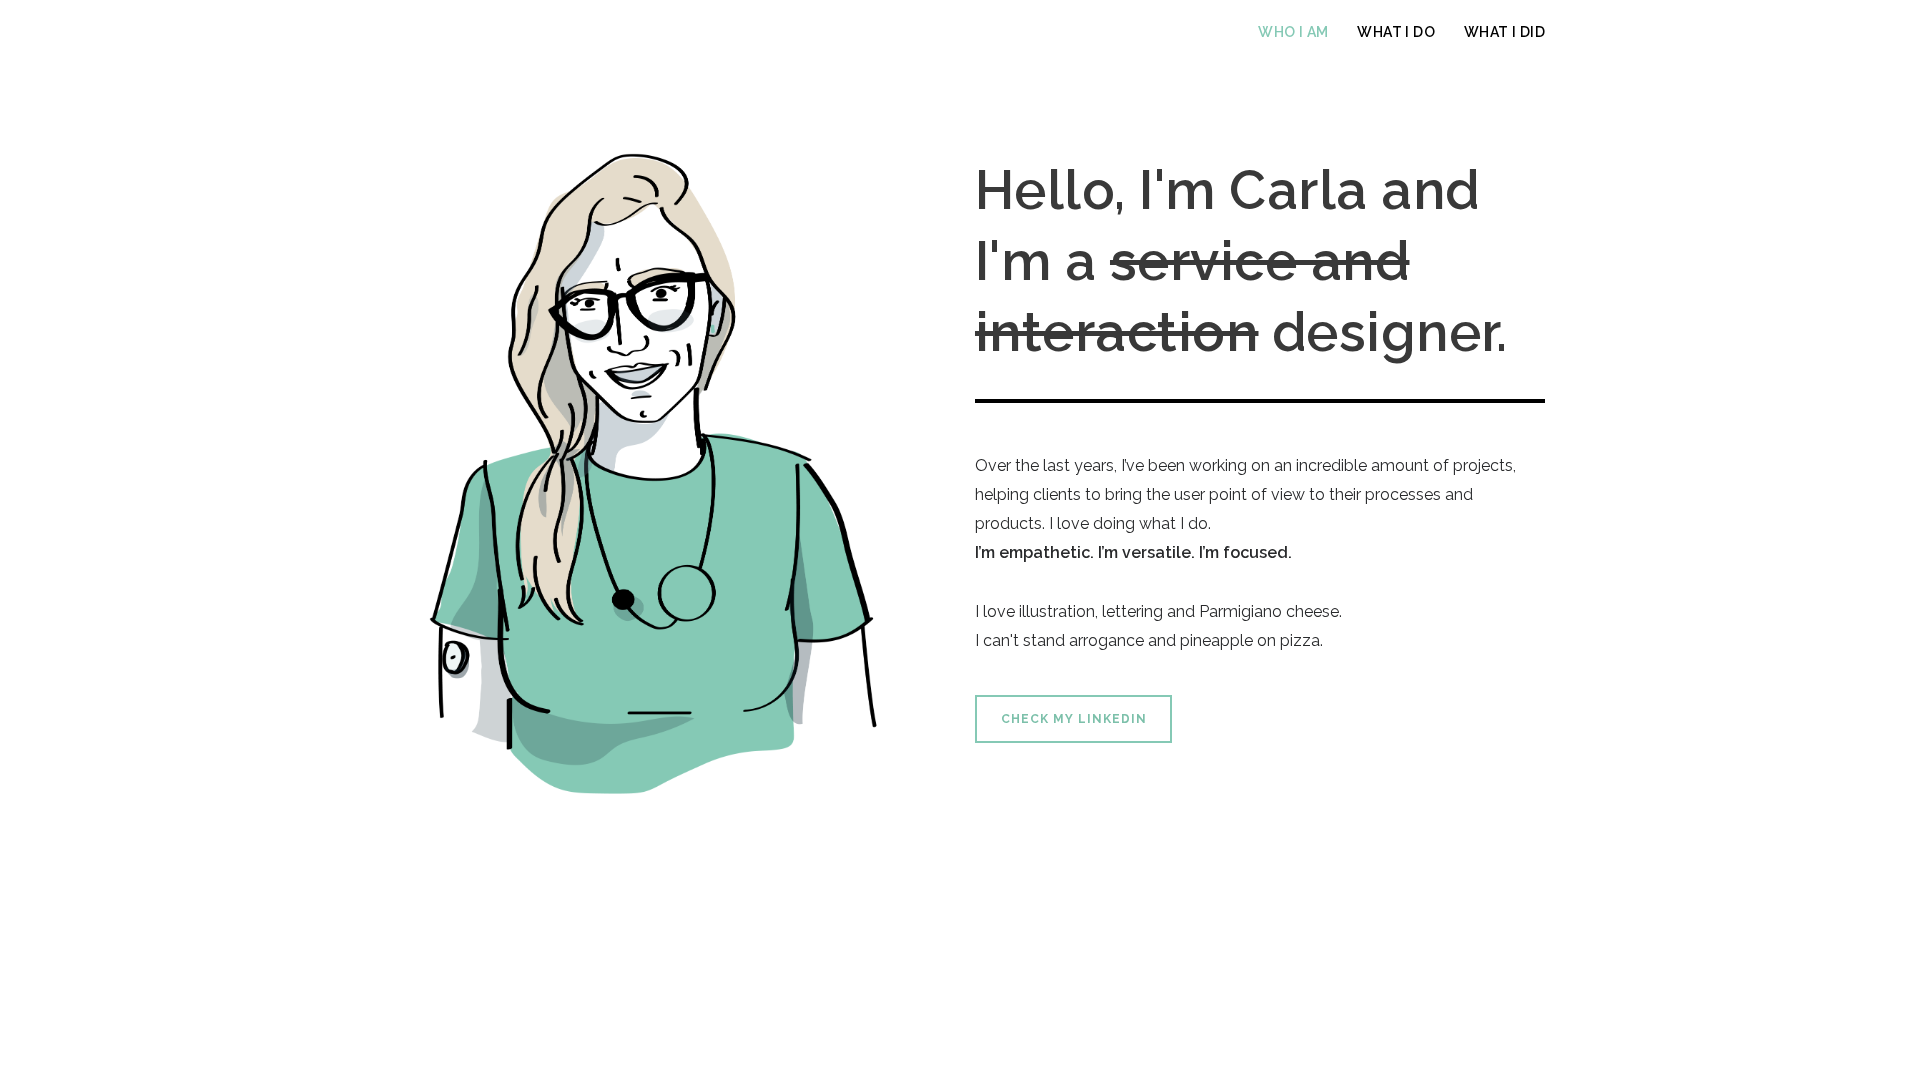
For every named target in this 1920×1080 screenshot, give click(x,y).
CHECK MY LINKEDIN (1074, 719)
